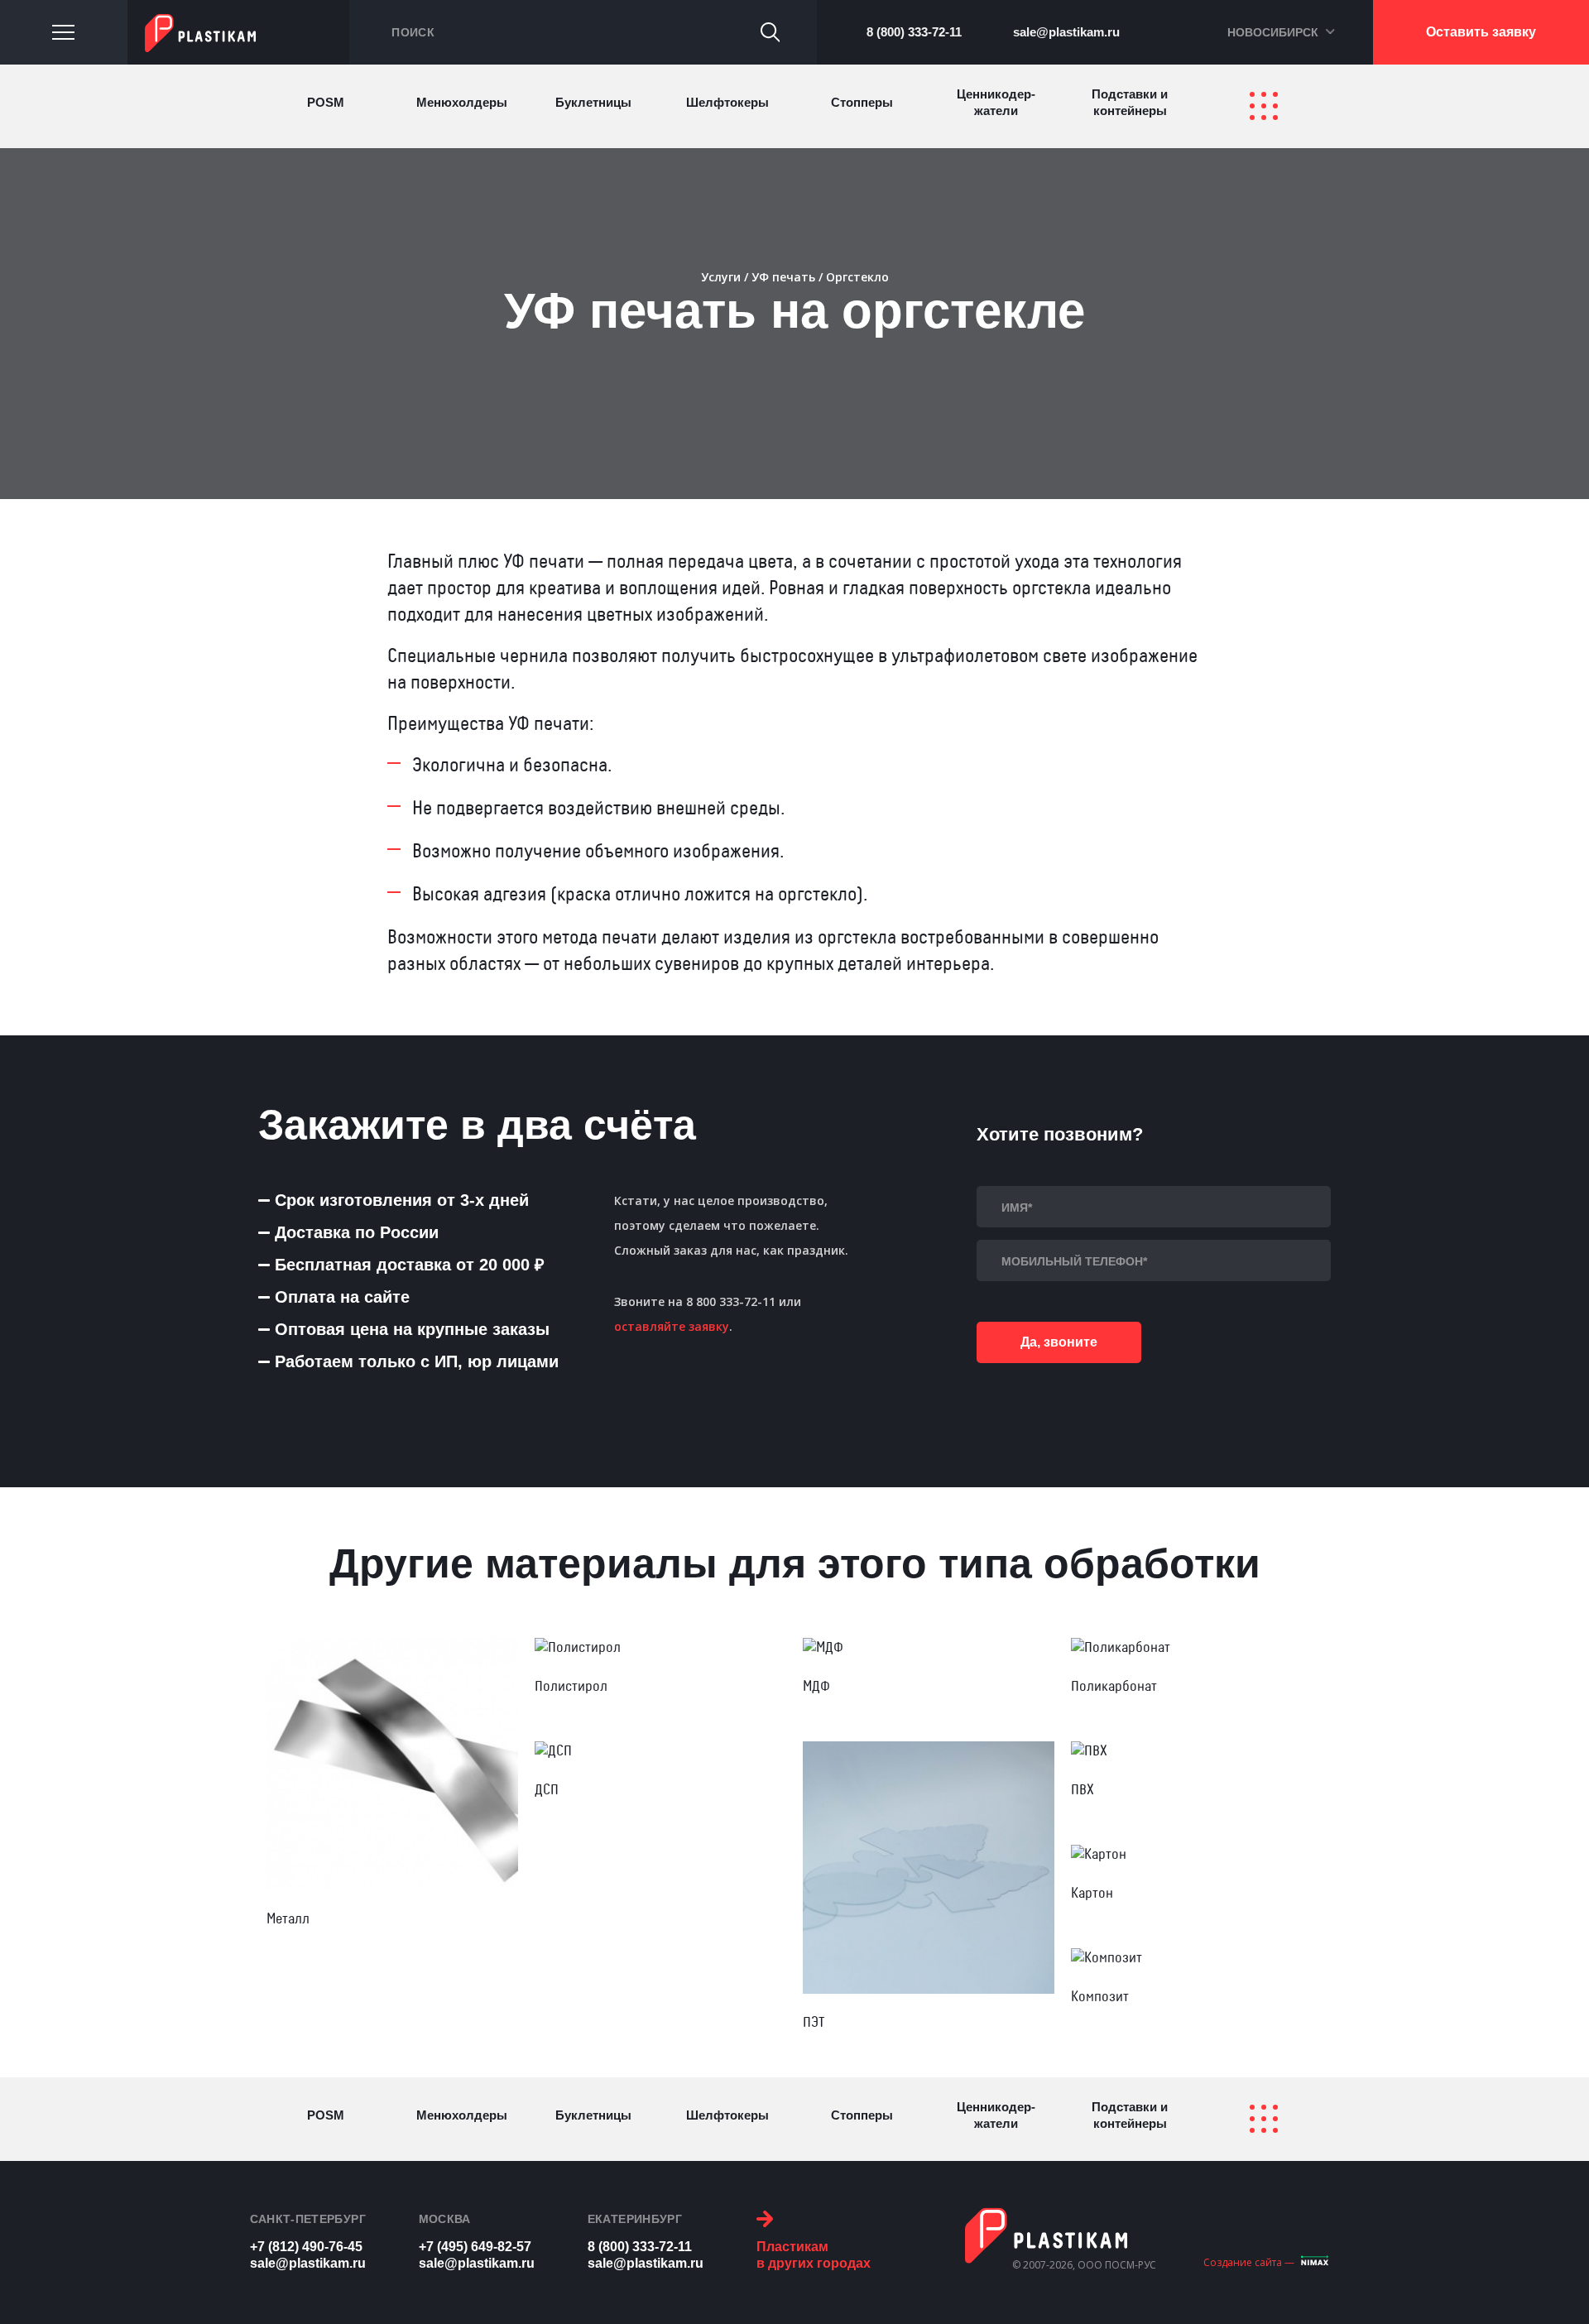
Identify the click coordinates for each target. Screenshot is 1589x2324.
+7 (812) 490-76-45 (306, 2247)
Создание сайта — (1249, 2262)
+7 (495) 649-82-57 (475, 2247)
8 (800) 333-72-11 (914, 32)
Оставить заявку (1481, 32)
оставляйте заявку (672, 1326)
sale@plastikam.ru (1066, 32)
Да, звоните (1059, 1342)
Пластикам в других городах (814, 2255)
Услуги (721, 277)
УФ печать (783, 277)
